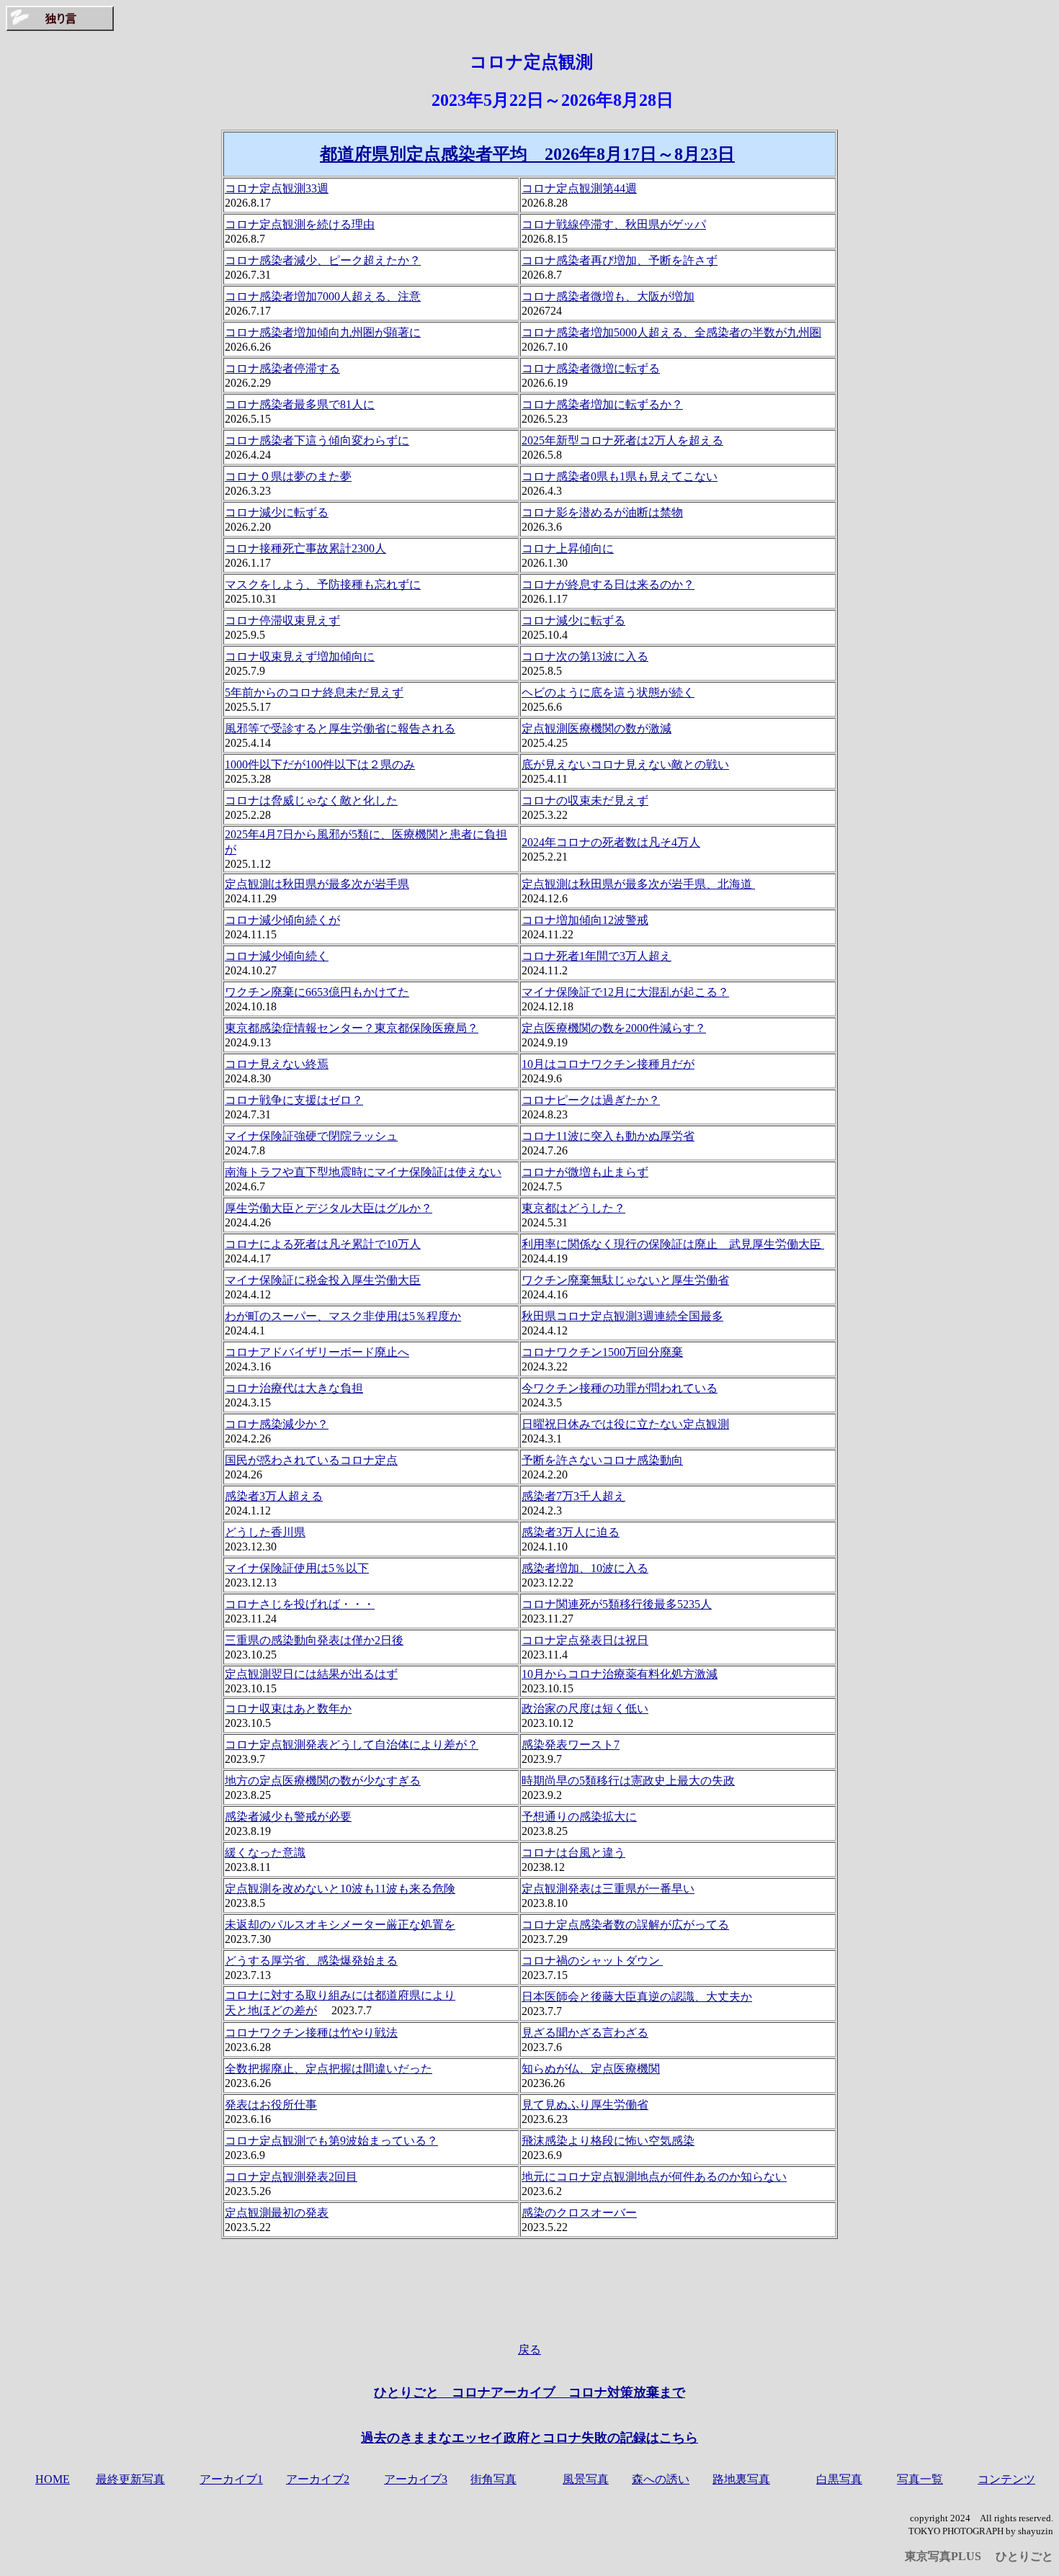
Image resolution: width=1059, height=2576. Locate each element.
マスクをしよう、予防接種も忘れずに (323, 584)
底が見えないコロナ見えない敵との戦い (625, 764)
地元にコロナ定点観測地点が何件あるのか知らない (654, 2177)
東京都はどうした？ (573, 1208)
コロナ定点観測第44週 (579, 188)
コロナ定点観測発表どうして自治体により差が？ (352, 1745)
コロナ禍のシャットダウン (592, 1961)
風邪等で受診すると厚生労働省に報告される (340, 728)
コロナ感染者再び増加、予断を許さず (620, 260)
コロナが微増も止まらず (585, 1172)
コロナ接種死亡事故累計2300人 (305, 548)
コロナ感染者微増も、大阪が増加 (608, 296)
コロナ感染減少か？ (277, 1424)
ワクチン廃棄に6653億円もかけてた (317, 992)
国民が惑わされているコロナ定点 (311, 1460)
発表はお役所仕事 (271, 2105)
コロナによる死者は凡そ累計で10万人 (323, 1244)
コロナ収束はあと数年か (288, 1709)
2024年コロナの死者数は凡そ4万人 (611, 842)
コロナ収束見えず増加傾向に (300, 656)
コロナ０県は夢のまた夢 (288, 476)
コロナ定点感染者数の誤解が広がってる (625, 1925)
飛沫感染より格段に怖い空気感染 (608, 2141)
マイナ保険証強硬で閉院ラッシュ (311, 1136)
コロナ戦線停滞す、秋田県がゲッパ (614, 224)
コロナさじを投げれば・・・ (300, 1604)
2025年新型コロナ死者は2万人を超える (622, 440)
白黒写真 (839, 2479)
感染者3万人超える (274, 1496)
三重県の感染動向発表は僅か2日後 (314, 1640)
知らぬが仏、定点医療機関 (591, 2069)
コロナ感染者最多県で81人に (300, 404)
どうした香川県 (265, 1532)
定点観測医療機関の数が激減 (596, 728)
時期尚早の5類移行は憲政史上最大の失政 (628, 1781)
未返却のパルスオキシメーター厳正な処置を (340, 1925)
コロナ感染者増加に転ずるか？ (602, 404)
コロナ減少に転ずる (277, 512)
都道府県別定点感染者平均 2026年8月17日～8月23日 (527, 154)
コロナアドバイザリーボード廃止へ (317, 1352)
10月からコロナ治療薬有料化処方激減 (620, 1674)
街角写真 (493, 2479)
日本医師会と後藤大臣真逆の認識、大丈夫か (637, 1997)
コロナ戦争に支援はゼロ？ (294, 1100)
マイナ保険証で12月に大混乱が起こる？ (625, 992)
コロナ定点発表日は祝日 (585, 1640)
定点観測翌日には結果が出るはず (311, 1674)
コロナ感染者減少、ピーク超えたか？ (323, 260)
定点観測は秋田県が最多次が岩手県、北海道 (638, 884)
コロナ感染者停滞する (282, 368)
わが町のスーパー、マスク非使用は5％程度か (343, 1316)
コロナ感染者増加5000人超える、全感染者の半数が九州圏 (671, 332)
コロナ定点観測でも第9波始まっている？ (331, 2141)
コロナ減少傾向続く (277, 956)
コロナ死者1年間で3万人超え (596, 956)
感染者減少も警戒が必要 (288, 1817)
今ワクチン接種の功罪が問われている (620, 1388)
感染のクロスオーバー (579, 2213)
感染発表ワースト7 (571, 1745)
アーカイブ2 (318, 2479)
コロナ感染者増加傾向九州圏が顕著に (323, 332)
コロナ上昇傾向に (568, 548)
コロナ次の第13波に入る (585, 656)
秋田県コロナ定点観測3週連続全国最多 (622, 1316)
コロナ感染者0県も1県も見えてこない (620, 476)
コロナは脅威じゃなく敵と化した (311, 800)
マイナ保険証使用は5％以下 (297, 1568)
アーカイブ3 (416, 2479)
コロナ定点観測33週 (277, 188)
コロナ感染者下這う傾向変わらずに (317, 440)
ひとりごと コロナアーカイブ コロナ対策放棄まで (529, 2392)
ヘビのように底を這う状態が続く (608, 692)
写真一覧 (920, 2479)
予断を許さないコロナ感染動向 (602, 1460)
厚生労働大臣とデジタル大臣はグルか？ (329, 1208)
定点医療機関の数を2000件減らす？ (614, 1028)
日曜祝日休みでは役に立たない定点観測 (625, 1424)
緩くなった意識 (265, 1853)
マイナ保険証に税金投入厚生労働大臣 (323, 1280)
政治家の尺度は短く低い (585, 1709)
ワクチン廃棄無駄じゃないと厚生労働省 (625, 1280)
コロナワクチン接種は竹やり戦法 (311, 2033)
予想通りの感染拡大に (579, 1817)
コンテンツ (1006, 2479)
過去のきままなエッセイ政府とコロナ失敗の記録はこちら (529, 2438)
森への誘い (661, 2479)
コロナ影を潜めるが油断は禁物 (602, 512)
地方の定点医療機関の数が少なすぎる (323, 1781)
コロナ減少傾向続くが (282, 920)
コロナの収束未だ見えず (585, 800)
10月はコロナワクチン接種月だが (608, 1064)
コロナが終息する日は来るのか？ (608, 584)
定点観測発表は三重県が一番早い (608, 1889)
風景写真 (586, 2479)
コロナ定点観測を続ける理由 (300, 224)
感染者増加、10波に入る (585, 1568)
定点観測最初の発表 (277, 2213)
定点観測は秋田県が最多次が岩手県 (317, 884)
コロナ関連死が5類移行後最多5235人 (617, 1604)
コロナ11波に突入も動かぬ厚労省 (608, 1136)
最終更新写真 (130, 2479)
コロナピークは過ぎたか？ (591, 1100)
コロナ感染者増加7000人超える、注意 (323, 296)
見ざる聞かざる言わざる (585, 2033)
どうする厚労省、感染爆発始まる (311, 1961)
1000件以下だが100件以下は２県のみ (320, 764)
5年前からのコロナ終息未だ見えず (314, 692)
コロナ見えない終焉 (277, 1064)
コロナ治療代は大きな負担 (294, 1388)
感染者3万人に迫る (571, 1532)
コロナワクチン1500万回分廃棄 (602, 1352)
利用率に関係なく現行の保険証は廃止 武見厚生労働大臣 (673, 1244)
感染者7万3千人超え (573, 1496)
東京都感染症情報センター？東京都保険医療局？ (352, 1028)
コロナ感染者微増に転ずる (591, 368)
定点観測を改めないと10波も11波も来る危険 (340, 1889)
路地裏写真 (741, 2479)
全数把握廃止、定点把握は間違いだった (329, 2069)
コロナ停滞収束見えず (282, 620)
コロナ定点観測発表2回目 (291, 2177)
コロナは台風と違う (573, 1853)
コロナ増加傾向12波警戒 (585, 920)
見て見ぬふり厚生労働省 (585, 2105)
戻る (529, 2350)
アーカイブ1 (231, 2479)
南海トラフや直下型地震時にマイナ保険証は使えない (363, 1172)
